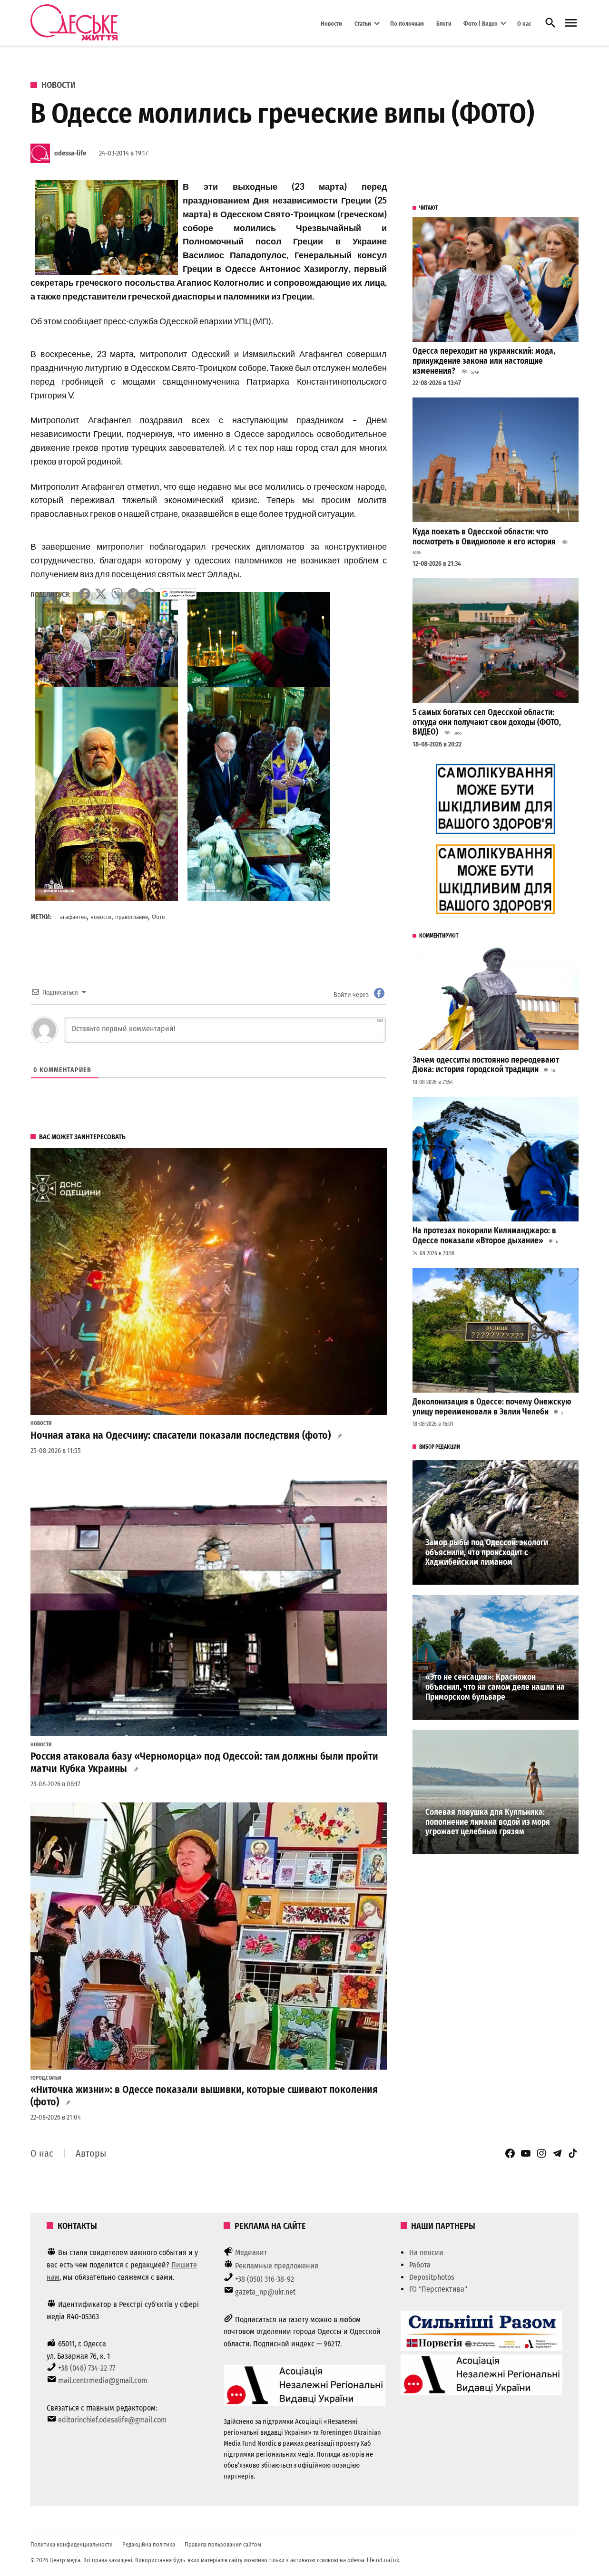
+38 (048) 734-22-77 (87, 2368)
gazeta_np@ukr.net (265, 2292)
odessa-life (70, 153)
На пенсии (426, 2252)
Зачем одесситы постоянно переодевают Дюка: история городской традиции (486, 1065)
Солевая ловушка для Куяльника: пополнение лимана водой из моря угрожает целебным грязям (488, 1822)
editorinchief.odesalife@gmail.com (112, 2420)
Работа (420, 2265)
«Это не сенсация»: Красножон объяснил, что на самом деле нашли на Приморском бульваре (495, 1687)
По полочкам (407, 23)
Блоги (444, 23)
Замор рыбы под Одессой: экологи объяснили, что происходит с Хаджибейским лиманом (487, 1552)
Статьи (363, 23)
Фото (158, 917)
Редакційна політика (149, 2544)
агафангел (73, 917)
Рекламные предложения (277, 2266)
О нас (524, 23)
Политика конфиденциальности (72, 2544)
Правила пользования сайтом (223, 2544)
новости (101, 917)
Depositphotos (432, 2277)
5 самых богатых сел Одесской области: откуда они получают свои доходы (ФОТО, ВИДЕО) (487, 722)
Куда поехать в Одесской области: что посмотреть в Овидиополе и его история (484, 537)
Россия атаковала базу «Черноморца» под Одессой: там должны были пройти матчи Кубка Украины (204, 1763)
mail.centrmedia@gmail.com (103, 2380)
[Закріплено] (571, 23)
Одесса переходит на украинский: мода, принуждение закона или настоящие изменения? (484, 361)
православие (132, 917)
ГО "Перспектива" (438, 2289)
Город (38, 2078)
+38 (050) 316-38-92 (265, 2279)
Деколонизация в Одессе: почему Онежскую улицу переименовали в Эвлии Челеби (492, 1407)
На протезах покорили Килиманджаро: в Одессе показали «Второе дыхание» (484, 1236)
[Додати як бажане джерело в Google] (178, 594)
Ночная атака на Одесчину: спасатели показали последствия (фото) (181, 1435)
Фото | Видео (481, 23)
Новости (331, 23)
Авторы (91, 2153)
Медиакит (251, 2252)
